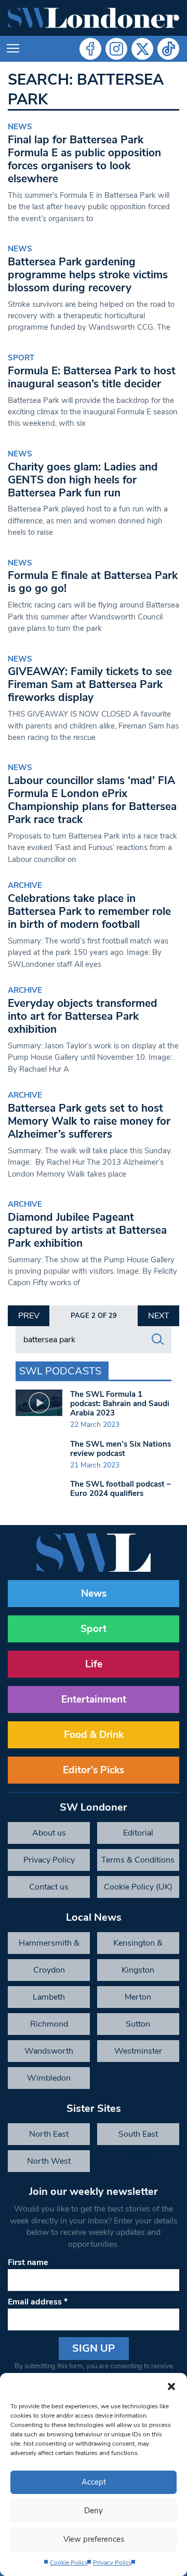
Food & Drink (94, 1735)
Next (159, 1316)
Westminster (138, 2051)
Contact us (49, 1887)
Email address (38, 2302)
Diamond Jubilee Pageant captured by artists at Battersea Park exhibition (87, 1230)
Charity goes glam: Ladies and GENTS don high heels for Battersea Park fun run (83, 480)
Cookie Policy (69, 2562)
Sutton (138, 2024)
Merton (138, 1997)
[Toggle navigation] (13, 49)
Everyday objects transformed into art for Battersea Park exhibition (83, 1016)
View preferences (94, 2539)
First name (28, 2262)
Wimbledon (49, 2078)
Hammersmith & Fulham (49, 1946)
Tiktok (168, 49)
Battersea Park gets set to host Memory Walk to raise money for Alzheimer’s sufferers (89, 1121)
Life (94, 1664)
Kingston (138, 1970)
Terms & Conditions (138, 1860)
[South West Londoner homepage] (94, 18)
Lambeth (49, 1997)
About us (49, 1833)
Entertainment (94, 1700)
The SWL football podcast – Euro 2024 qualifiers (121, 1489)
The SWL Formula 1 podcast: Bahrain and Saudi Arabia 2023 (120, 1404)
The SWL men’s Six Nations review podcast (121, 1449)
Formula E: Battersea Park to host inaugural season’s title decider (92, 377)
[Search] (158, 1340)
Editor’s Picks (94, 1770)
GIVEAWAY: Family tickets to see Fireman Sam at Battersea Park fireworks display (90, 684)
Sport (21, 358)
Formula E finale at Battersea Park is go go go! (93, 582)
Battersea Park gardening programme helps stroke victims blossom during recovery (88, 275)
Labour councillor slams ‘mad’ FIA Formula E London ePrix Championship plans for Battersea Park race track (92, 800)
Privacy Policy (112, 2562)
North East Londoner (49, 2137)
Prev (29, 1316)
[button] (171, 2386)
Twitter (142, 49)
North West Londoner (49, 2164)
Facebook (90, 49)
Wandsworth (49, 2051)
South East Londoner (138, 2137)
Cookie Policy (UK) (138, 1887)
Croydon (49, 1970)
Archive (25, 885)
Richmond (49, 2024)
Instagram (116, 49)
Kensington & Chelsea (138, 1946)
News (20, 127)
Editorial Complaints (138, 1836)
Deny (94, 2511)
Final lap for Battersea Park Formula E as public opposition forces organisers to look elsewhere (84, 159)
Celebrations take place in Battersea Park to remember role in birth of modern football (89, 911)
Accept (94, 2482)
